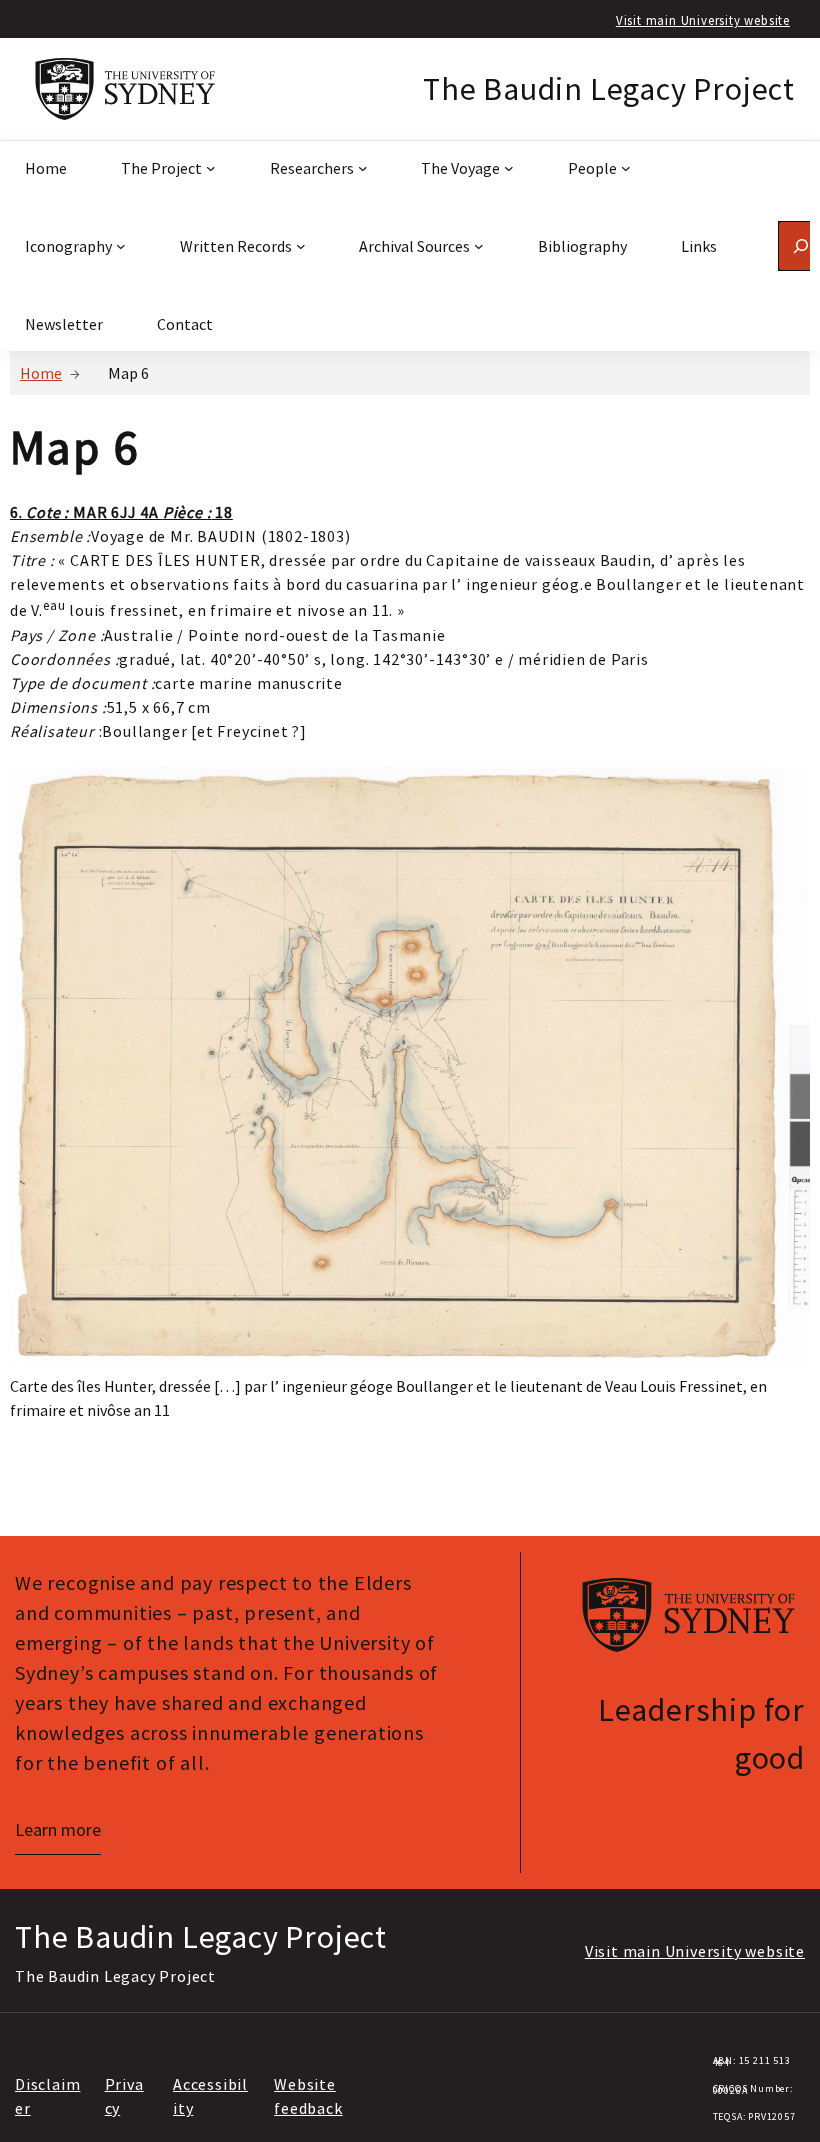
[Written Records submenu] (301, 246)
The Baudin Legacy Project (609, 89)
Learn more (58, 1829)
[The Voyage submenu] (509, 168)
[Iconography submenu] (121, 246)
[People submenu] (626, 168)
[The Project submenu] (211, 168)
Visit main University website (703, 20)
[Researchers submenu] (363, 168)
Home (41, 373)
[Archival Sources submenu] (479, 246)
